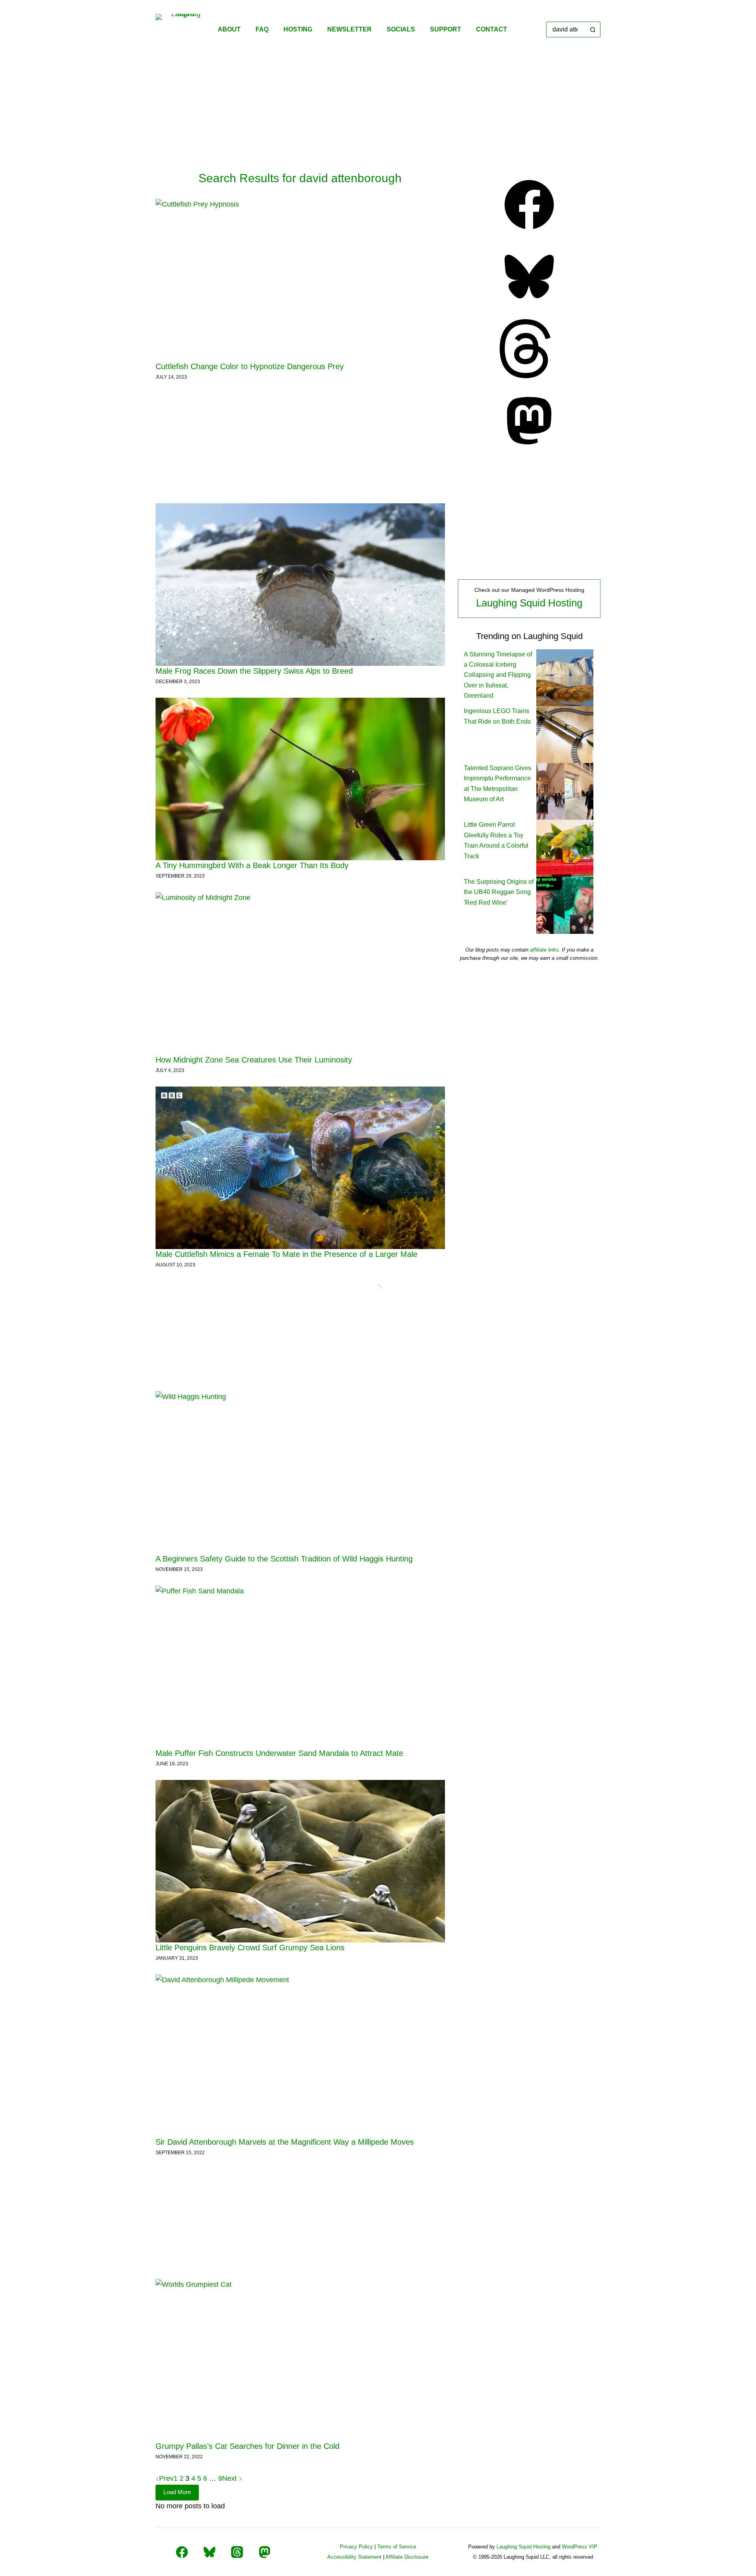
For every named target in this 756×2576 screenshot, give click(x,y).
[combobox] (566, 30)
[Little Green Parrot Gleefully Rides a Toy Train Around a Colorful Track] (565, 848)
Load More (177, 2492)
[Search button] (593, 30)
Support (446, 29)
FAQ (262, 29)
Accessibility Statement (354, 2557)
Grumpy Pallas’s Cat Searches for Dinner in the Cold (247, 2446)
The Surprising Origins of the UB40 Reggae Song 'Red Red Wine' (499, 892)
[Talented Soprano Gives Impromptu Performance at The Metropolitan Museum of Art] (565, 791)
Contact (492, 29)
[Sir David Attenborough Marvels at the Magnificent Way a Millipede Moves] (300, 2056)
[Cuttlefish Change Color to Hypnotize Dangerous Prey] (300, 280)
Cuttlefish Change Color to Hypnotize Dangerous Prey (250, 366)
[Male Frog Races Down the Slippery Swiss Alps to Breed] (300, 585)
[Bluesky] (529, 304)
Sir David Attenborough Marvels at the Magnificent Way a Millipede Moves (285, 2142)
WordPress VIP (580, 2547)
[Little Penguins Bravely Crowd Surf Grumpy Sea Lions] (300, 1861)
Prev (166, 2478)
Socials (401, 29)
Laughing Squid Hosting (529, 603)
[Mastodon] (529, 448)
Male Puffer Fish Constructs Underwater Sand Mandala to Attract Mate (279, 1753)
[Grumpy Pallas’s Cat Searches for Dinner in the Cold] (300, 2360)
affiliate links (544, 950)
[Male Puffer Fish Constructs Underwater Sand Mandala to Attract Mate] (300, 1667)
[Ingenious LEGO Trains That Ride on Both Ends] (565, 734)
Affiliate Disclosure (407, 2557)
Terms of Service (397, 2547)
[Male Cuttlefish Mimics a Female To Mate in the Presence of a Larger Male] (300, 1168)
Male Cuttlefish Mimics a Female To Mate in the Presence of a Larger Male (286, 1254)
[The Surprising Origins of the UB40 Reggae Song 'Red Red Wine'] (565, 905)
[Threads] (529, 376)
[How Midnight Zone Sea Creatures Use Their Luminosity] (300, 973)
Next (230, 2478)
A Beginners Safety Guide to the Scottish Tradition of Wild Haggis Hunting (284, 1559)
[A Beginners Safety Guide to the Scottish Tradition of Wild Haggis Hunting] (300, 1472)
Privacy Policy (356, 2547)
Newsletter (349, 29)
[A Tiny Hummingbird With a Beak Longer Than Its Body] (300, 779)
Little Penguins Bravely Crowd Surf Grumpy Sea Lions (250, 1948)
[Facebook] (529, 232)
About (229, 29)
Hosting (298, 29)
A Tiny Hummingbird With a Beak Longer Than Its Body (252, 865)
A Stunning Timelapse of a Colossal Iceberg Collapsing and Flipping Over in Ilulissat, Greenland (498, 675)
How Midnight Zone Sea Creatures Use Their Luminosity (254, 1060)
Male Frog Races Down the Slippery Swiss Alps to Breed (254, 671)
